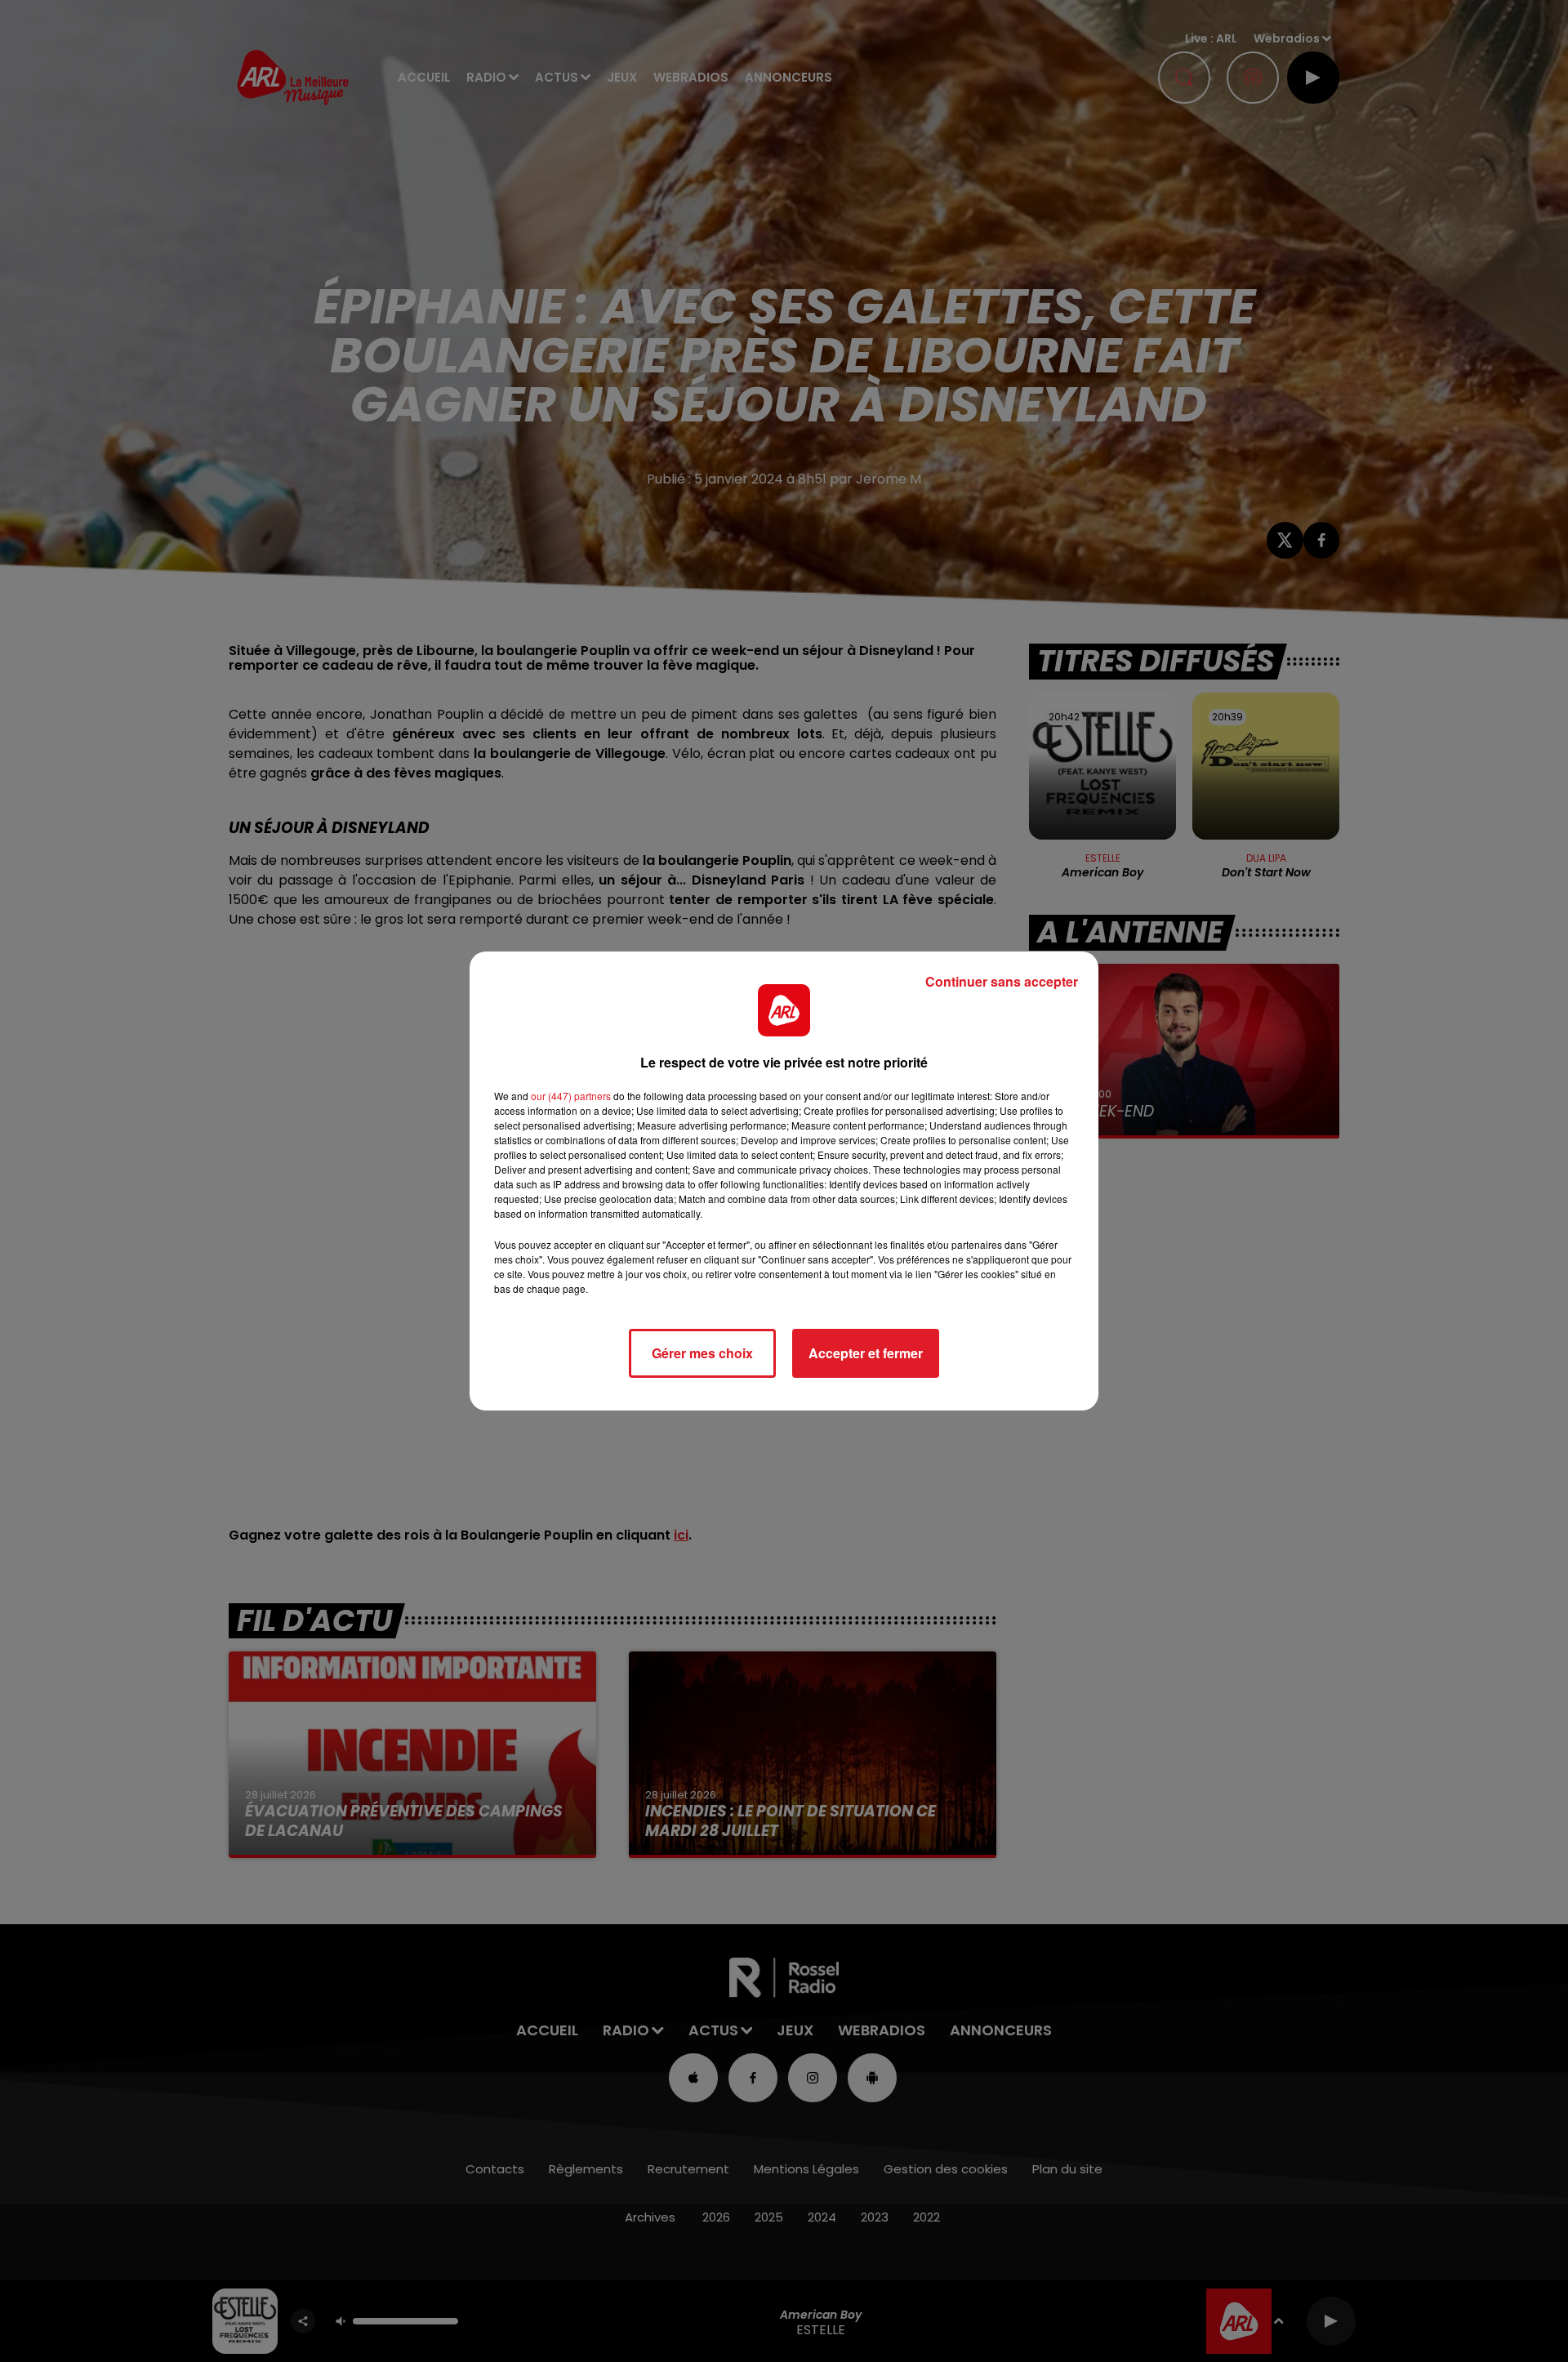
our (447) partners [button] (571, 1096)
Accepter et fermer (866, 1353)
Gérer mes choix (702, 1353)
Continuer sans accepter (1002, 981)
